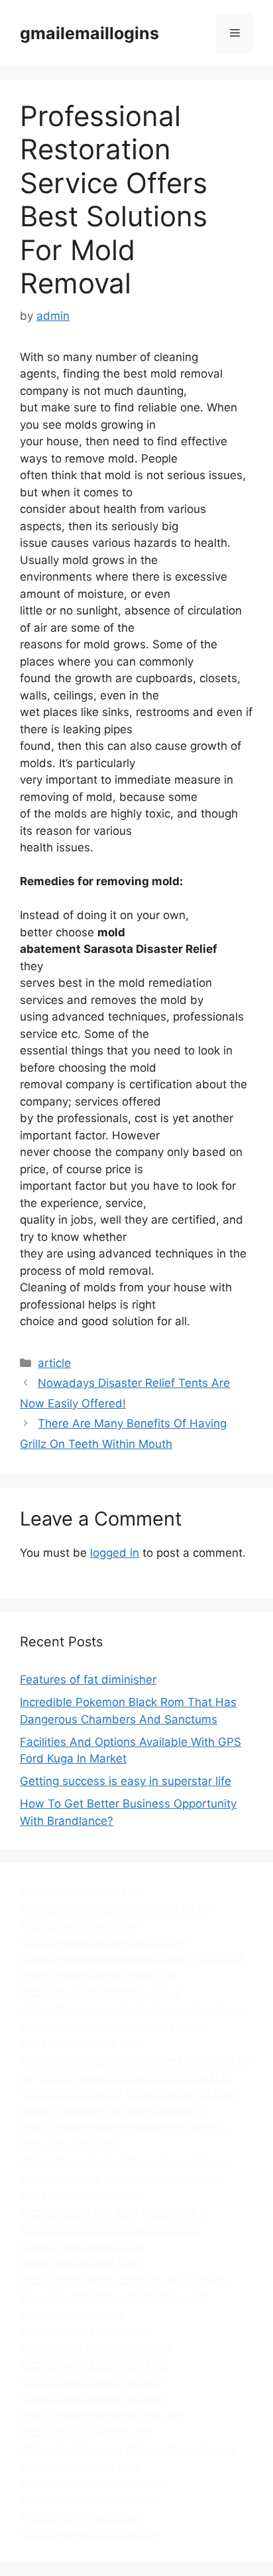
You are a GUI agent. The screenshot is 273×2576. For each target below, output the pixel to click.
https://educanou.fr (71, 2094)
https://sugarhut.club (182, 2094)
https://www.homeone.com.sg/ (102, 2415)
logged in (115, 1553)
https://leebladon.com (150, 2297)
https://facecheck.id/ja (80, 2212)
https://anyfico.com (71, 2449)
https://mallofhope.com (82, 2043)
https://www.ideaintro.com (91, 2500)
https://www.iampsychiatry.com (104, 1942)
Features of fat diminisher (88, 1680)
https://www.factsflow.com (91, 2534)
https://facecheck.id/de (82, 2246)
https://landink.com (71, 2314)
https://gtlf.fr (176, 2212)
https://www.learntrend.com (95, 2483)
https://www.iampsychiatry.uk (99, 1975)
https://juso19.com (69, 2145)
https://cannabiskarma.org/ (92, 2382)
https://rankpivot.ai (70, 2111)
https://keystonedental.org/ (92, 2398)
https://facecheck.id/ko (81, 2195)
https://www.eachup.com (87, 2432)
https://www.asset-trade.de (94, 2364)
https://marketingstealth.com (97, 2348)
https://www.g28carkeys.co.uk (101, 1992)
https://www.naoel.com (82, 1924)
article (54, 1363)
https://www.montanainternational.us (135, 2077)
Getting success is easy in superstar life (126, 1781)
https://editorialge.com (80, 2263)
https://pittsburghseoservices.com (111, 2229)
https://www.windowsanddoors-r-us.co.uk (133, 1958)
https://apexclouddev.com (137, 2026)
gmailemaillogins (89, 33)
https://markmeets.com (82, 1891)
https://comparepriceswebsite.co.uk (115, 1908)
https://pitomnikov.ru (181, 2449)
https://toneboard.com (80, 2466)
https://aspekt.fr (166, 2111)
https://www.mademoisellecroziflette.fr (124, 2127)
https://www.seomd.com (85, 2330)
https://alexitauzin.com (164, 2179)
